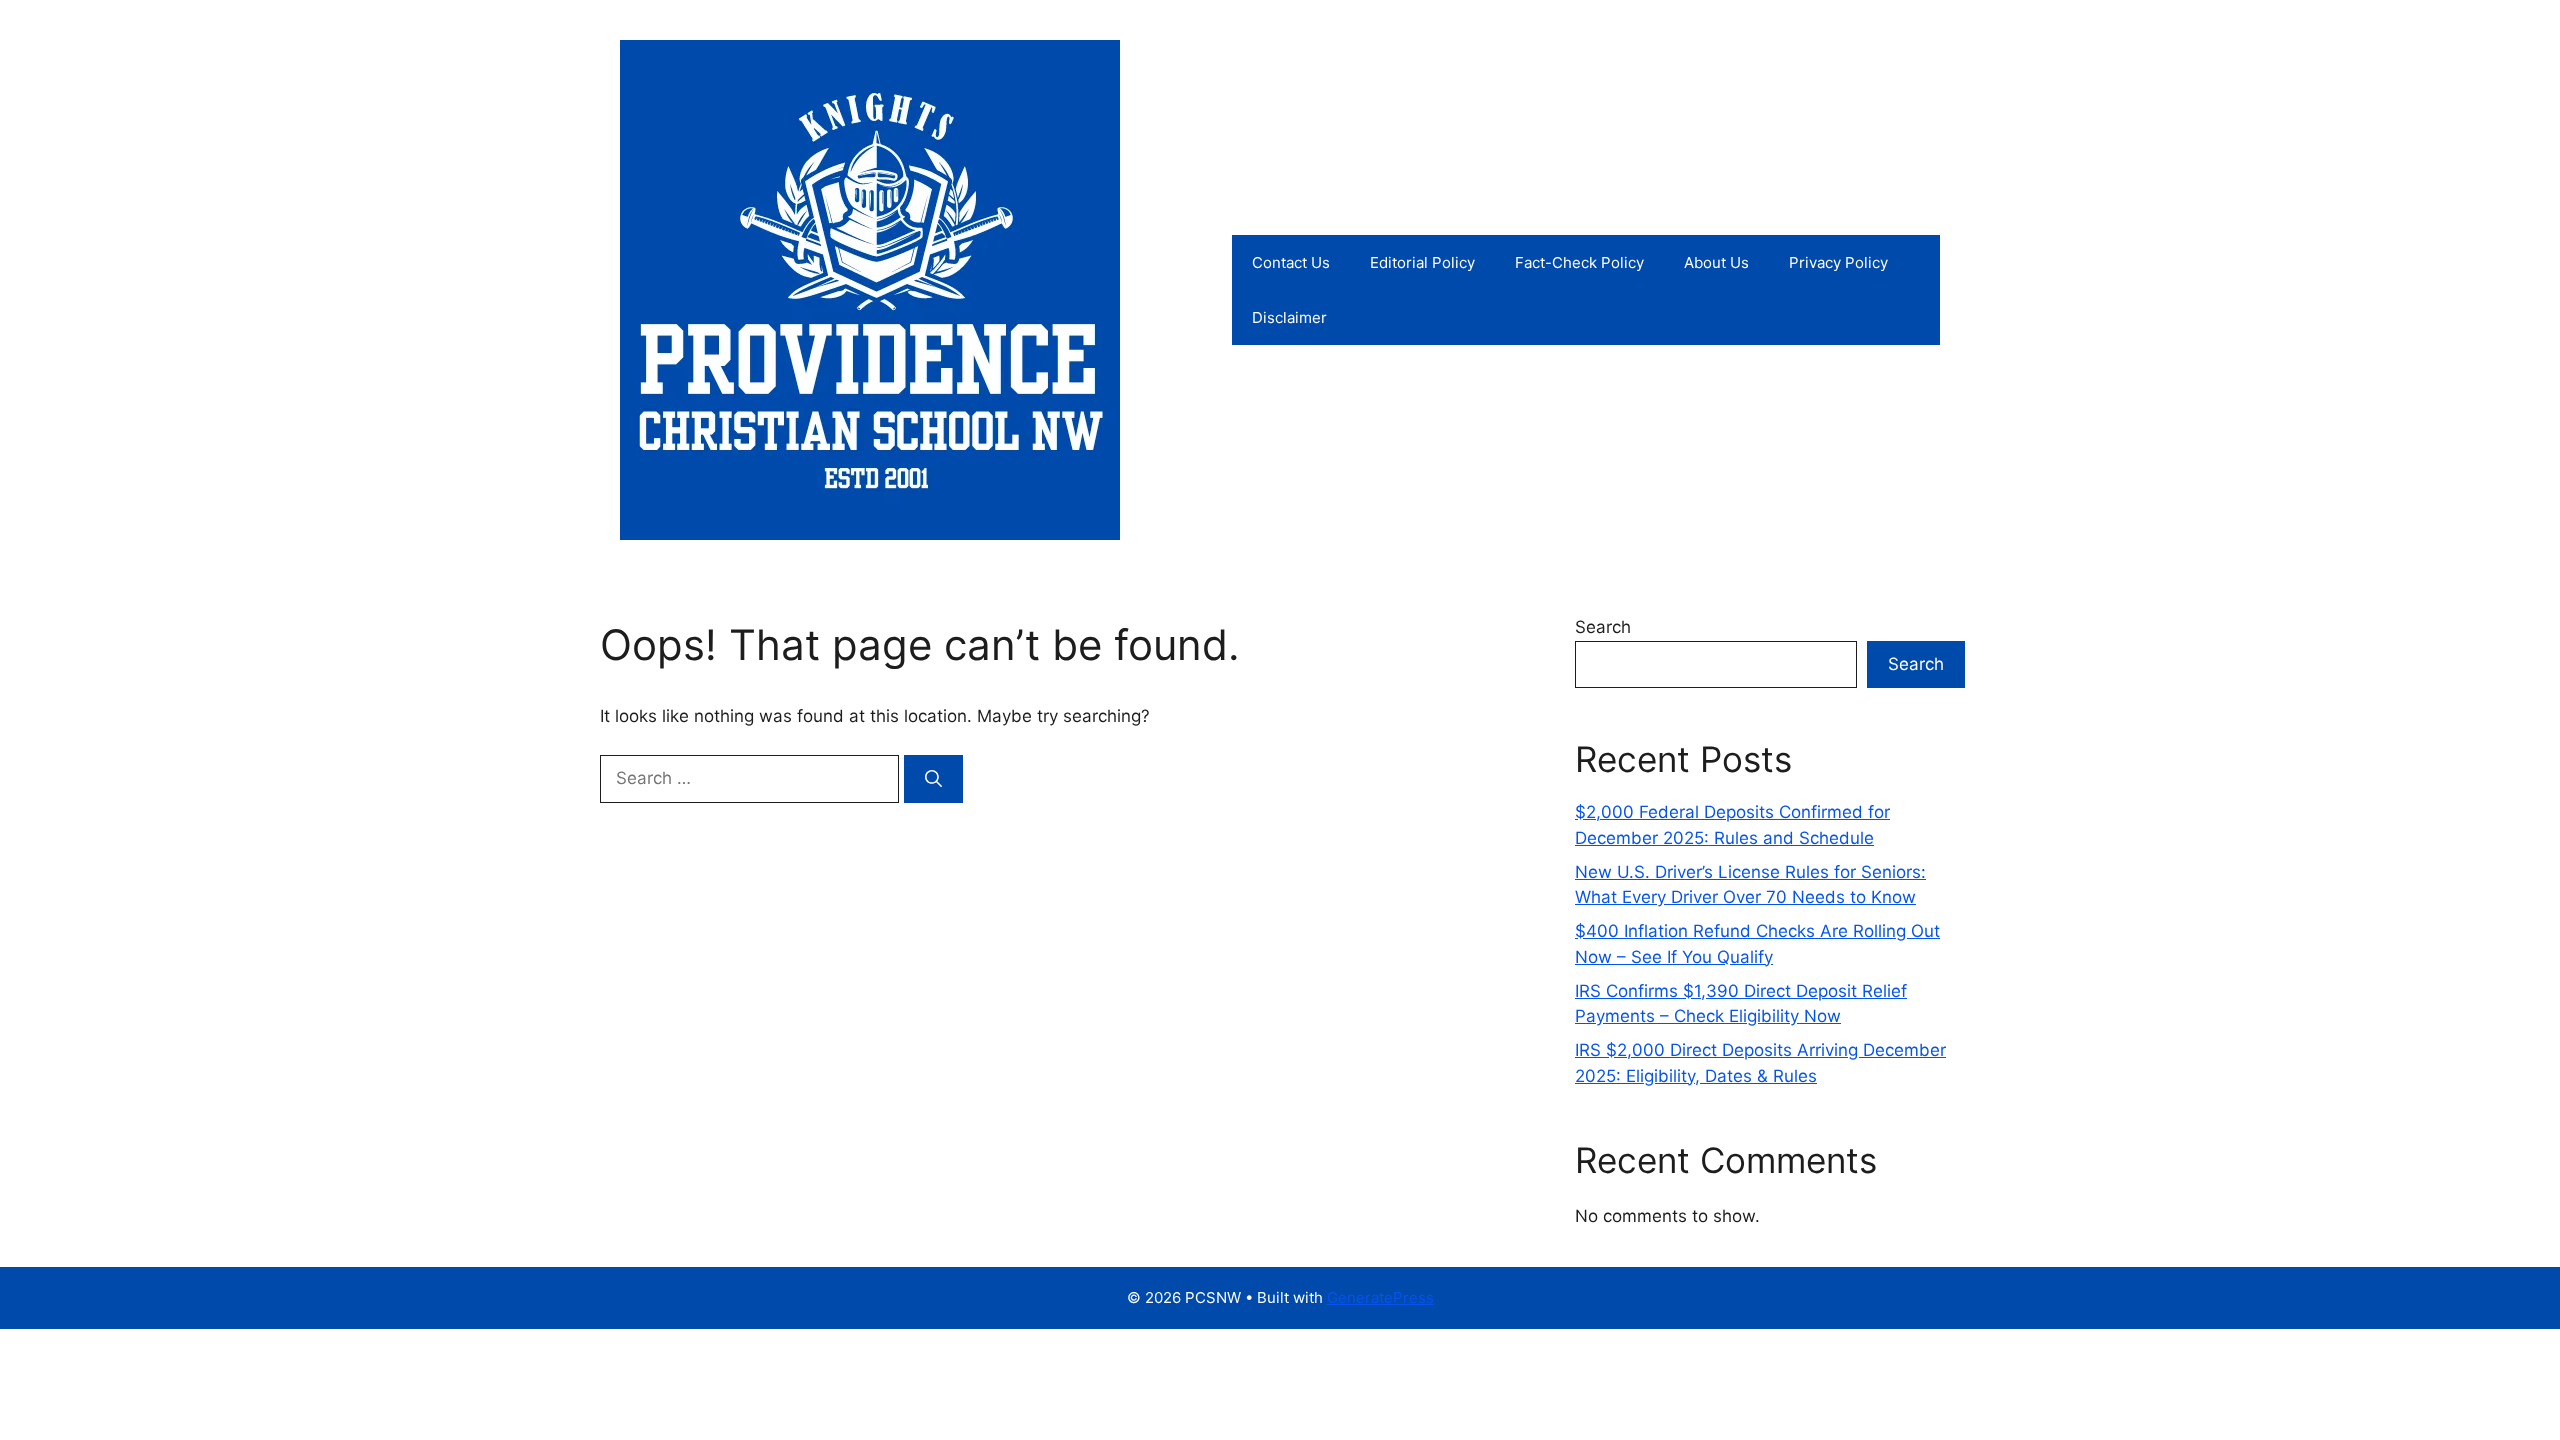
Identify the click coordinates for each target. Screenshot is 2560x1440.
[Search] (933, 779)
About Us (1716, 262)
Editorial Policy (1422, 262)
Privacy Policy (1838, 262)
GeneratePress (1380, 1297)
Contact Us (1291, 262)
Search (1603, 627)
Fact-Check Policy (1579, 262)
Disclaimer (1289, 317)
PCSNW (1184, 290)
